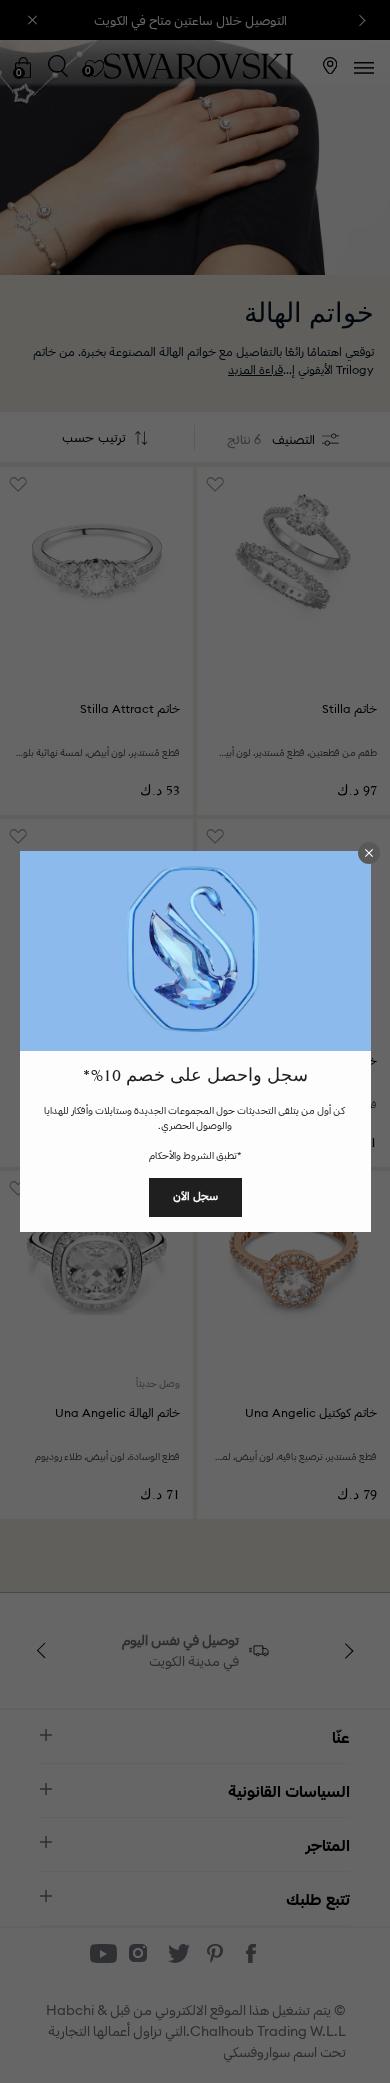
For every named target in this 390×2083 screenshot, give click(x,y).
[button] (369, 853)
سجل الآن (195, 1196)
